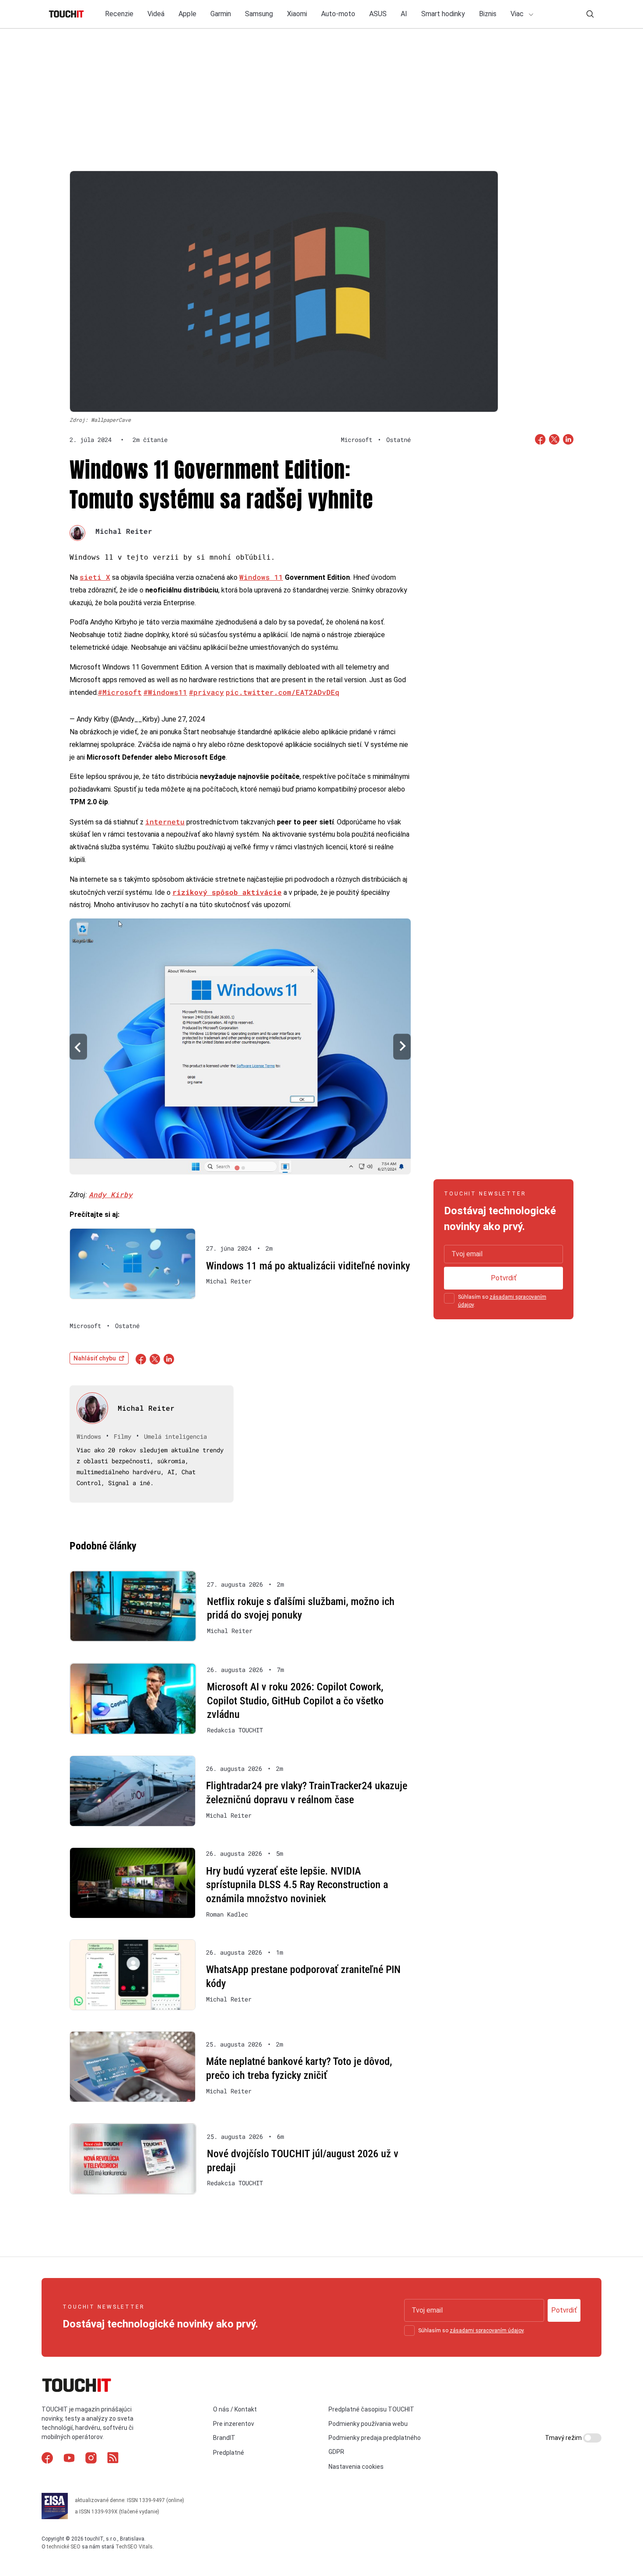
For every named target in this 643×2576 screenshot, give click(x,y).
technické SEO (64, 2547)
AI (404, 14)
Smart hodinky (443, 14)
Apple (187, 14)
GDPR (336, 2452)
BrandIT (224, 2438)
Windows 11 (261, 577)
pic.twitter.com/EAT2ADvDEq (283, 692)
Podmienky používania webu (368, 2424)
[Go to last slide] (78, 1046)
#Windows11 (165, 692)
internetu (165, 822)
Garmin (221, 14)
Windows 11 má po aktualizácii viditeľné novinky (308, 1266)
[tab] (237, 1168)
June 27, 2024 (183, 719)
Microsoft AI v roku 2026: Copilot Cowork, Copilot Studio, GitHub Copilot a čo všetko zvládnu (295, 1701)
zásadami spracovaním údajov (487, 2331)
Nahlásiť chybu (95, 1358)
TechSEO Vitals (134, 2547)
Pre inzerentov (234, 2424)
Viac (518, 14)
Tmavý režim (564, 2438)
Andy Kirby (111, 1194)
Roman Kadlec (227, 1914)
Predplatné (229, 2453)
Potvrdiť (504, 1278)
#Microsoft (120, 692)
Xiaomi (297, 14)
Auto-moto (338, 14)
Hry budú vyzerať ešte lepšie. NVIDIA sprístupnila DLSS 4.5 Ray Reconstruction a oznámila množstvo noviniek (297, 1885)
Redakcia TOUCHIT (235, 1730)
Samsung (259, 14)
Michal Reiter (124, 531)
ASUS (378, 14)
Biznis (488, 14)
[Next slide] (402, 1046)
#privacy (206, 692)
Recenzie (119, 14)
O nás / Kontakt (235, 2409)
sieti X (95, 577)
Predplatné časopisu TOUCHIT (371, 2409)
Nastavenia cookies (356, 2467)
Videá (156, 14)
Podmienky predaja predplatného (375, 2438)
